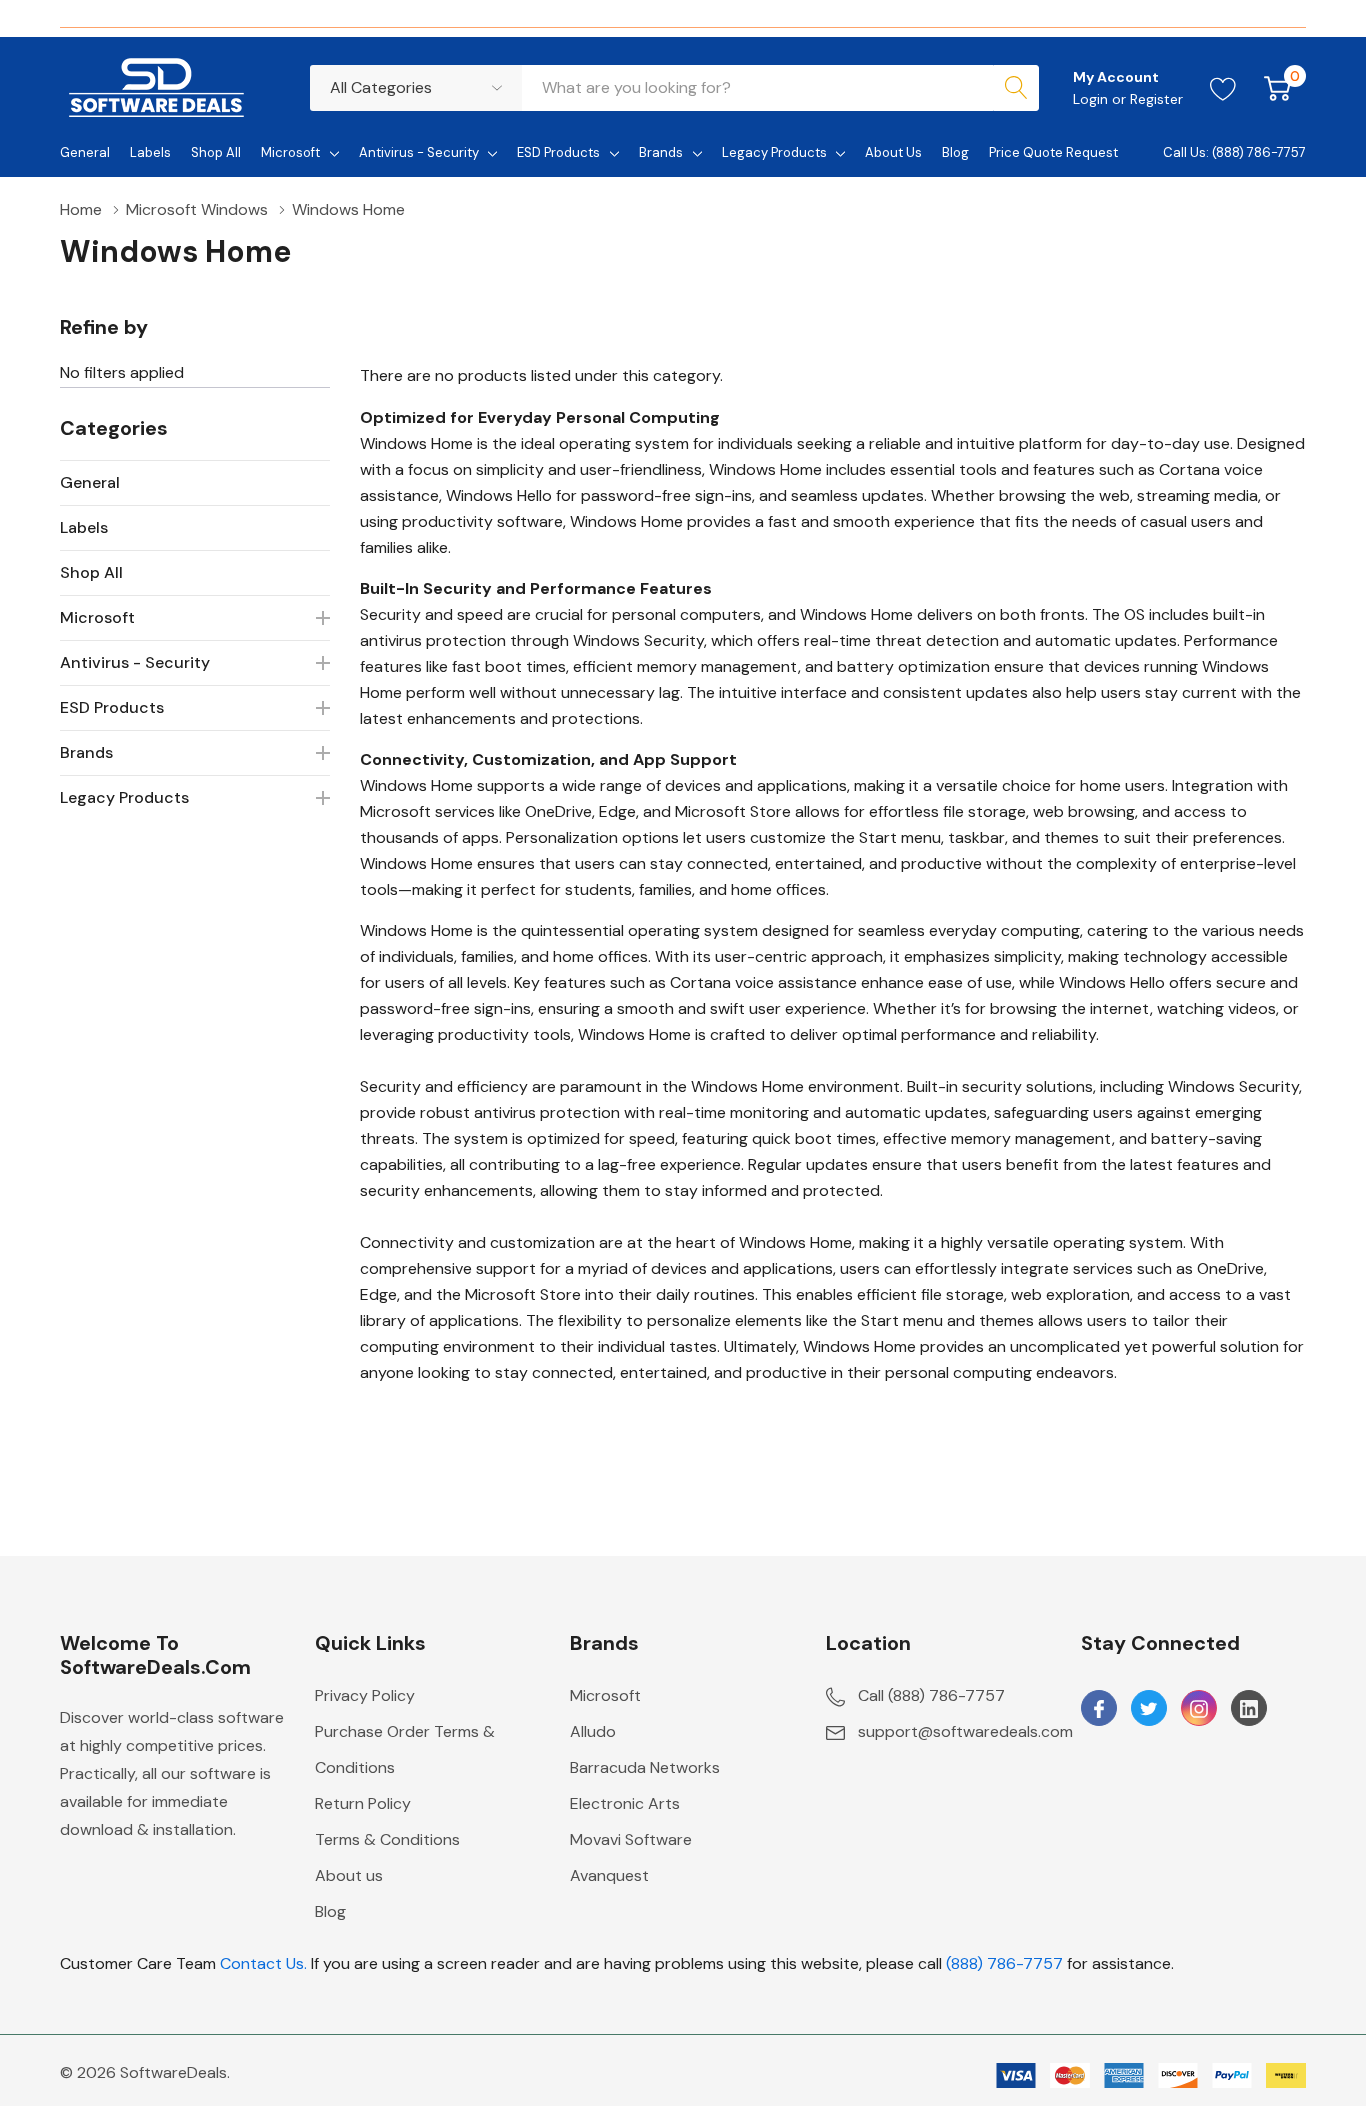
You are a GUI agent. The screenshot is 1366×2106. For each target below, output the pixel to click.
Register (1156, 99)
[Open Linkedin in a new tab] (1249, 1709)
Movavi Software (631, 1839)
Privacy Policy (365, 1695)
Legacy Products (774, 152)
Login (1092, 99)
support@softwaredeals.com (965, 1731)
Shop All (91, 572)
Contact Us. (263, 1963)
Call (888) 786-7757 (931, 1695)
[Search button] (1016, 88)
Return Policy (363, 1803)
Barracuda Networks (645, 1767)
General (90, 482)
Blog (330, 1911)
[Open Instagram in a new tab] (1199, 1709)
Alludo (593, 1731)
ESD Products (558, 152)
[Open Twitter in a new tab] (1149, 1709)
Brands (661, 152)
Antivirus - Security (419, 152)
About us (349, 1875)
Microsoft (290, 152)
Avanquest (609, 1875)
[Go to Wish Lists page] (1223, 88)
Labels (84, 527)
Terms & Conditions (387, 1839)
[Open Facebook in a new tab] (1099, 1709)
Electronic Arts (625, 1803)
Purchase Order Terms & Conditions (405, 1749)
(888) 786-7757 (1004, 1963)
